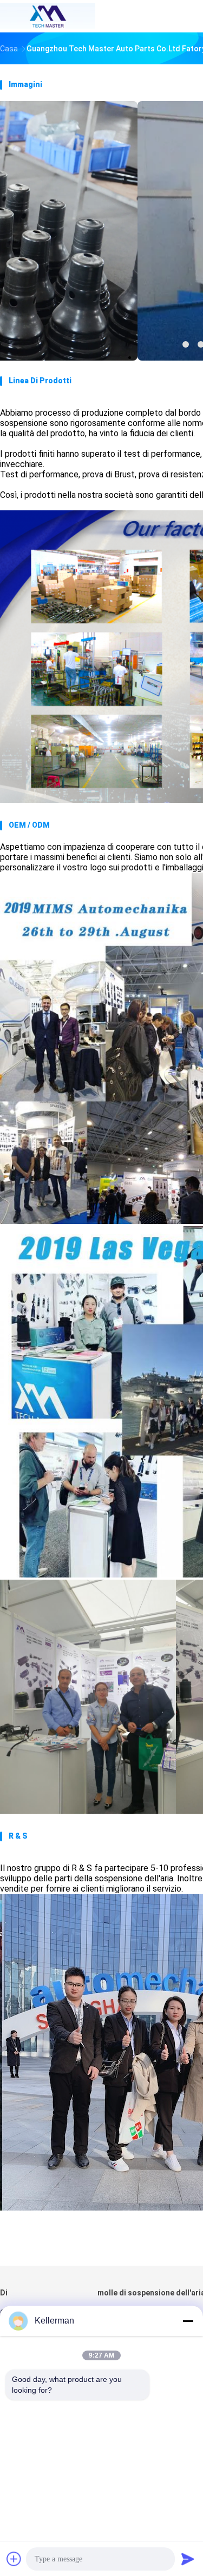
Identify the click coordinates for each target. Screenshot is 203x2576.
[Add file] (14, 2559)
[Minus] (188, 2321)
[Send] (188, 2559)
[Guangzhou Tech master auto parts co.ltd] (48, 16)
